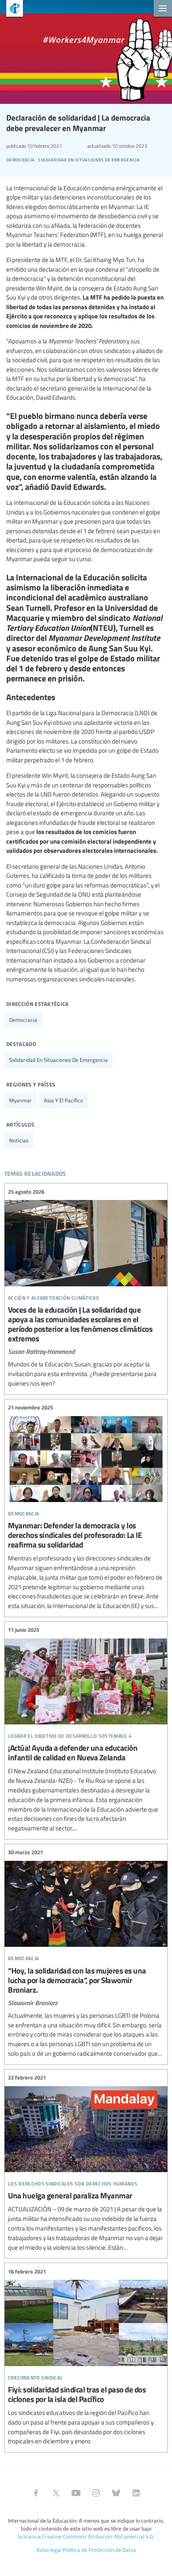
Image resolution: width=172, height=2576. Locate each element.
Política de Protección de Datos (99, 2550)
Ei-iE (11, 9)
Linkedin (136, 2493)
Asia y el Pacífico (63, 1100)
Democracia (23, 1020)
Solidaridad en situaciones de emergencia (58, 1060)
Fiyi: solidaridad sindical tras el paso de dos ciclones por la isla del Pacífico (86, 2357)
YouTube (76, 2493)
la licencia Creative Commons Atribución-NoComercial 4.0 (85, 2536)
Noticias (19, 1140)
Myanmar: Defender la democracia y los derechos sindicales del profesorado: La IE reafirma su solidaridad (86, 1507)
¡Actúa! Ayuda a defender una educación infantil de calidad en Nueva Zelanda (86, 1729)
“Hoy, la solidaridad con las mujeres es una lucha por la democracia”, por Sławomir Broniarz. (86, 1953)
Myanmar (20, 1100)
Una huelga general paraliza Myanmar (86, 2163)
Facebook (36, 2493)
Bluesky (116, 2493)
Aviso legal (49, 2550)
